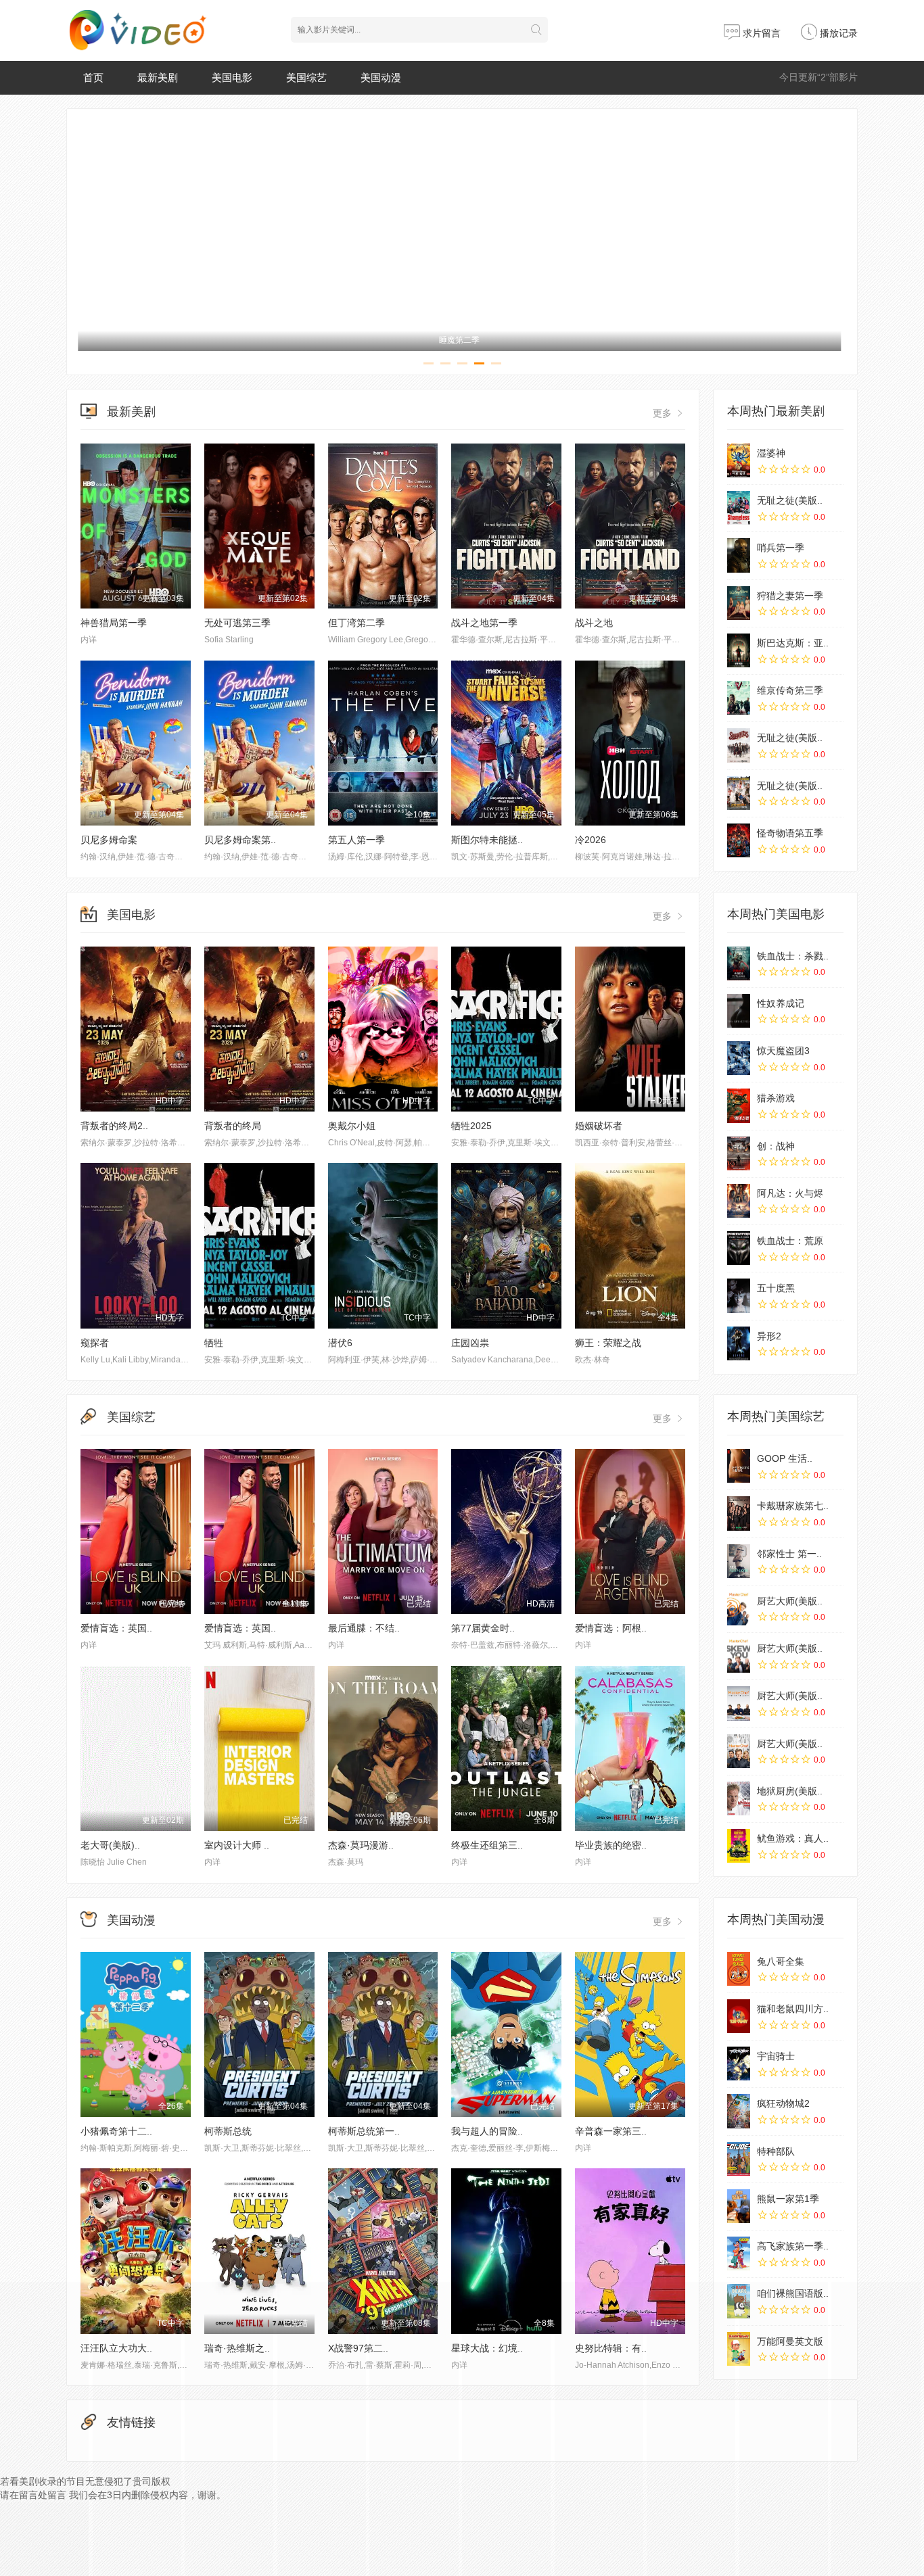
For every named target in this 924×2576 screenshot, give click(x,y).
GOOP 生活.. (785, 1458)
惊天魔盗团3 (783, 1051)
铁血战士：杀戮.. (793, 956)
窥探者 (95, 1343)
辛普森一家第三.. (611, 2131)
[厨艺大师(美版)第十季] (739, 1608)
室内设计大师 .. (237, 1845)
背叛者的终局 (233, 1126)
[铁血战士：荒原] (739, 1248)
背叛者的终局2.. (114, 1126)
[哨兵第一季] (739, 555)
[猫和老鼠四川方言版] (739, 2016)
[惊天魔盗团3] (739, 1058)
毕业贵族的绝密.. (611, 1845)
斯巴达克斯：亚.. (793, 643)
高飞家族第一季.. (793, 2246)
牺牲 (214, 1343)
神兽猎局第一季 (114, 623)
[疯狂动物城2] (739, 2111)
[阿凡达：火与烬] (739, 1201)
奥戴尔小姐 (352, 1126)
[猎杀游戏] (739, 1105)
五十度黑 (776, 1288)
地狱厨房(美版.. (790, 1791)
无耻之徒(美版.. (790, 500)
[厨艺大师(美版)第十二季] (739, 1703)
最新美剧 (158, 77)
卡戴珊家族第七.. (793, 1506)
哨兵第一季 (781, 548)
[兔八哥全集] (739, 1969)
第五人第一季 (356, 840)
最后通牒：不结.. (364, 1628)
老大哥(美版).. (110, 1845)
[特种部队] (739, 2159)
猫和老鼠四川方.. (793, 2009)
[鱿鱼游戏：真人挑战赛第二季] (739, 1846)
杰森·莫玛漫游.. (361, 1845)
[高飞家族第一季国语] (739, 2253)
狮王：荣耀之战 (608, 1343)
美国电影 (232, 77)
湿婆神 (771, 453)
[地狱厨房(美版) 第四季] (739, 1798)
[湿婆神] (739, 460)
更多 (664, 413)
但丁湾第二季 (356, 623)
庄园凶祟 (470, 1343)
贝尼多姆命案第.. (240, 840)
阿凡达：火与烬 (790, 1193)
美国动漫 (381, 77)
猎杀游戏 (776, 1098)
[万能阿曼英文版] (739, 2349)
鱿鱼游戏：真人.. (793, 1838)
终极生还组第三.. (487, 1845)
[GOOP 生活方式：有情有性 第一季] (739, 1466)
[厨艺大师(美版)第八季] (739, 1751)
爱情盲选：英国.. (116, 1628)
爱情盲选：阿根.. (611, 1628)
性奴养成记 (781, 1003)
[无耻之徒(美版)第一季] (739, 508)
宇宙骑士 (776, 2056)
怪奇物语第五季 (790, 833)
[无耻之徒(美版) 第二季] (739, 793)
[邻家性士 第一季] (739, 1561)
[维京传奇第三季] (739, 698)
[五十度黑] (739, 1295)
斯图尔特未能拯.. (487, 840)
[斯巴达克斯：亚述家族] (739, 650)
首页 (93, 77)
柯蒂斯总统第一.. (364, 2131)
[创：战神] (739, 1153)
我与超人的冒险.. (487, 2131)
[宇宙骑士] (739, 2064)
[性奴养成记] (739, 1011)
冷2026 (591, 840)
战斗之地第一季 (484, 623)
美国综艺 (306, 77)
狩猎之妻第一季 (790, 596)
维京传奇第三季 (790, 690)
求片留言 (760, 33)
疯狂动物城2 (783, 2103)
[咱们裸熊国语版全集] (739, 2301)
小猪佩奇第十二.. (116, 2131)
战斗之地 (594, 623)
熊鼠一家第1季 (788, 2199)
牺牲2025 (471, 1126)
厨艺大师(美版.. (790, 1601)
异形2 (769, 1336)
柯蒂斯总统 (228, 2131)
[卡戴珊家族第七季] (739, 1513)
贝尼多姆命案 (109, 840)
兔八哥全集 (781, 1961)
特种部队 (776, 2151)
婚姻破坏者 (599, 1126)
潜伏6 (340, 1343)
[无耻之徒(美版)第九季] (739, 745)
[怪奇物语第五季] (739, 840)
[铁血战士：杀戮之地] (739, 963)
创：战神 (776, 1146)
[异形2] (739, 1343)
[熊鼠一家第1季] (739, 2206)
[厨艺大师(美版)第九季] (739, 1656)
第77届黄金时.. (483, 1628)
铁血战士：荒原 (790, 1241)
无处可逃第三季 (237, 623)
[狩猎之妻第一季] (739, 603)
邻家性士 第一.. (789, 1554)
